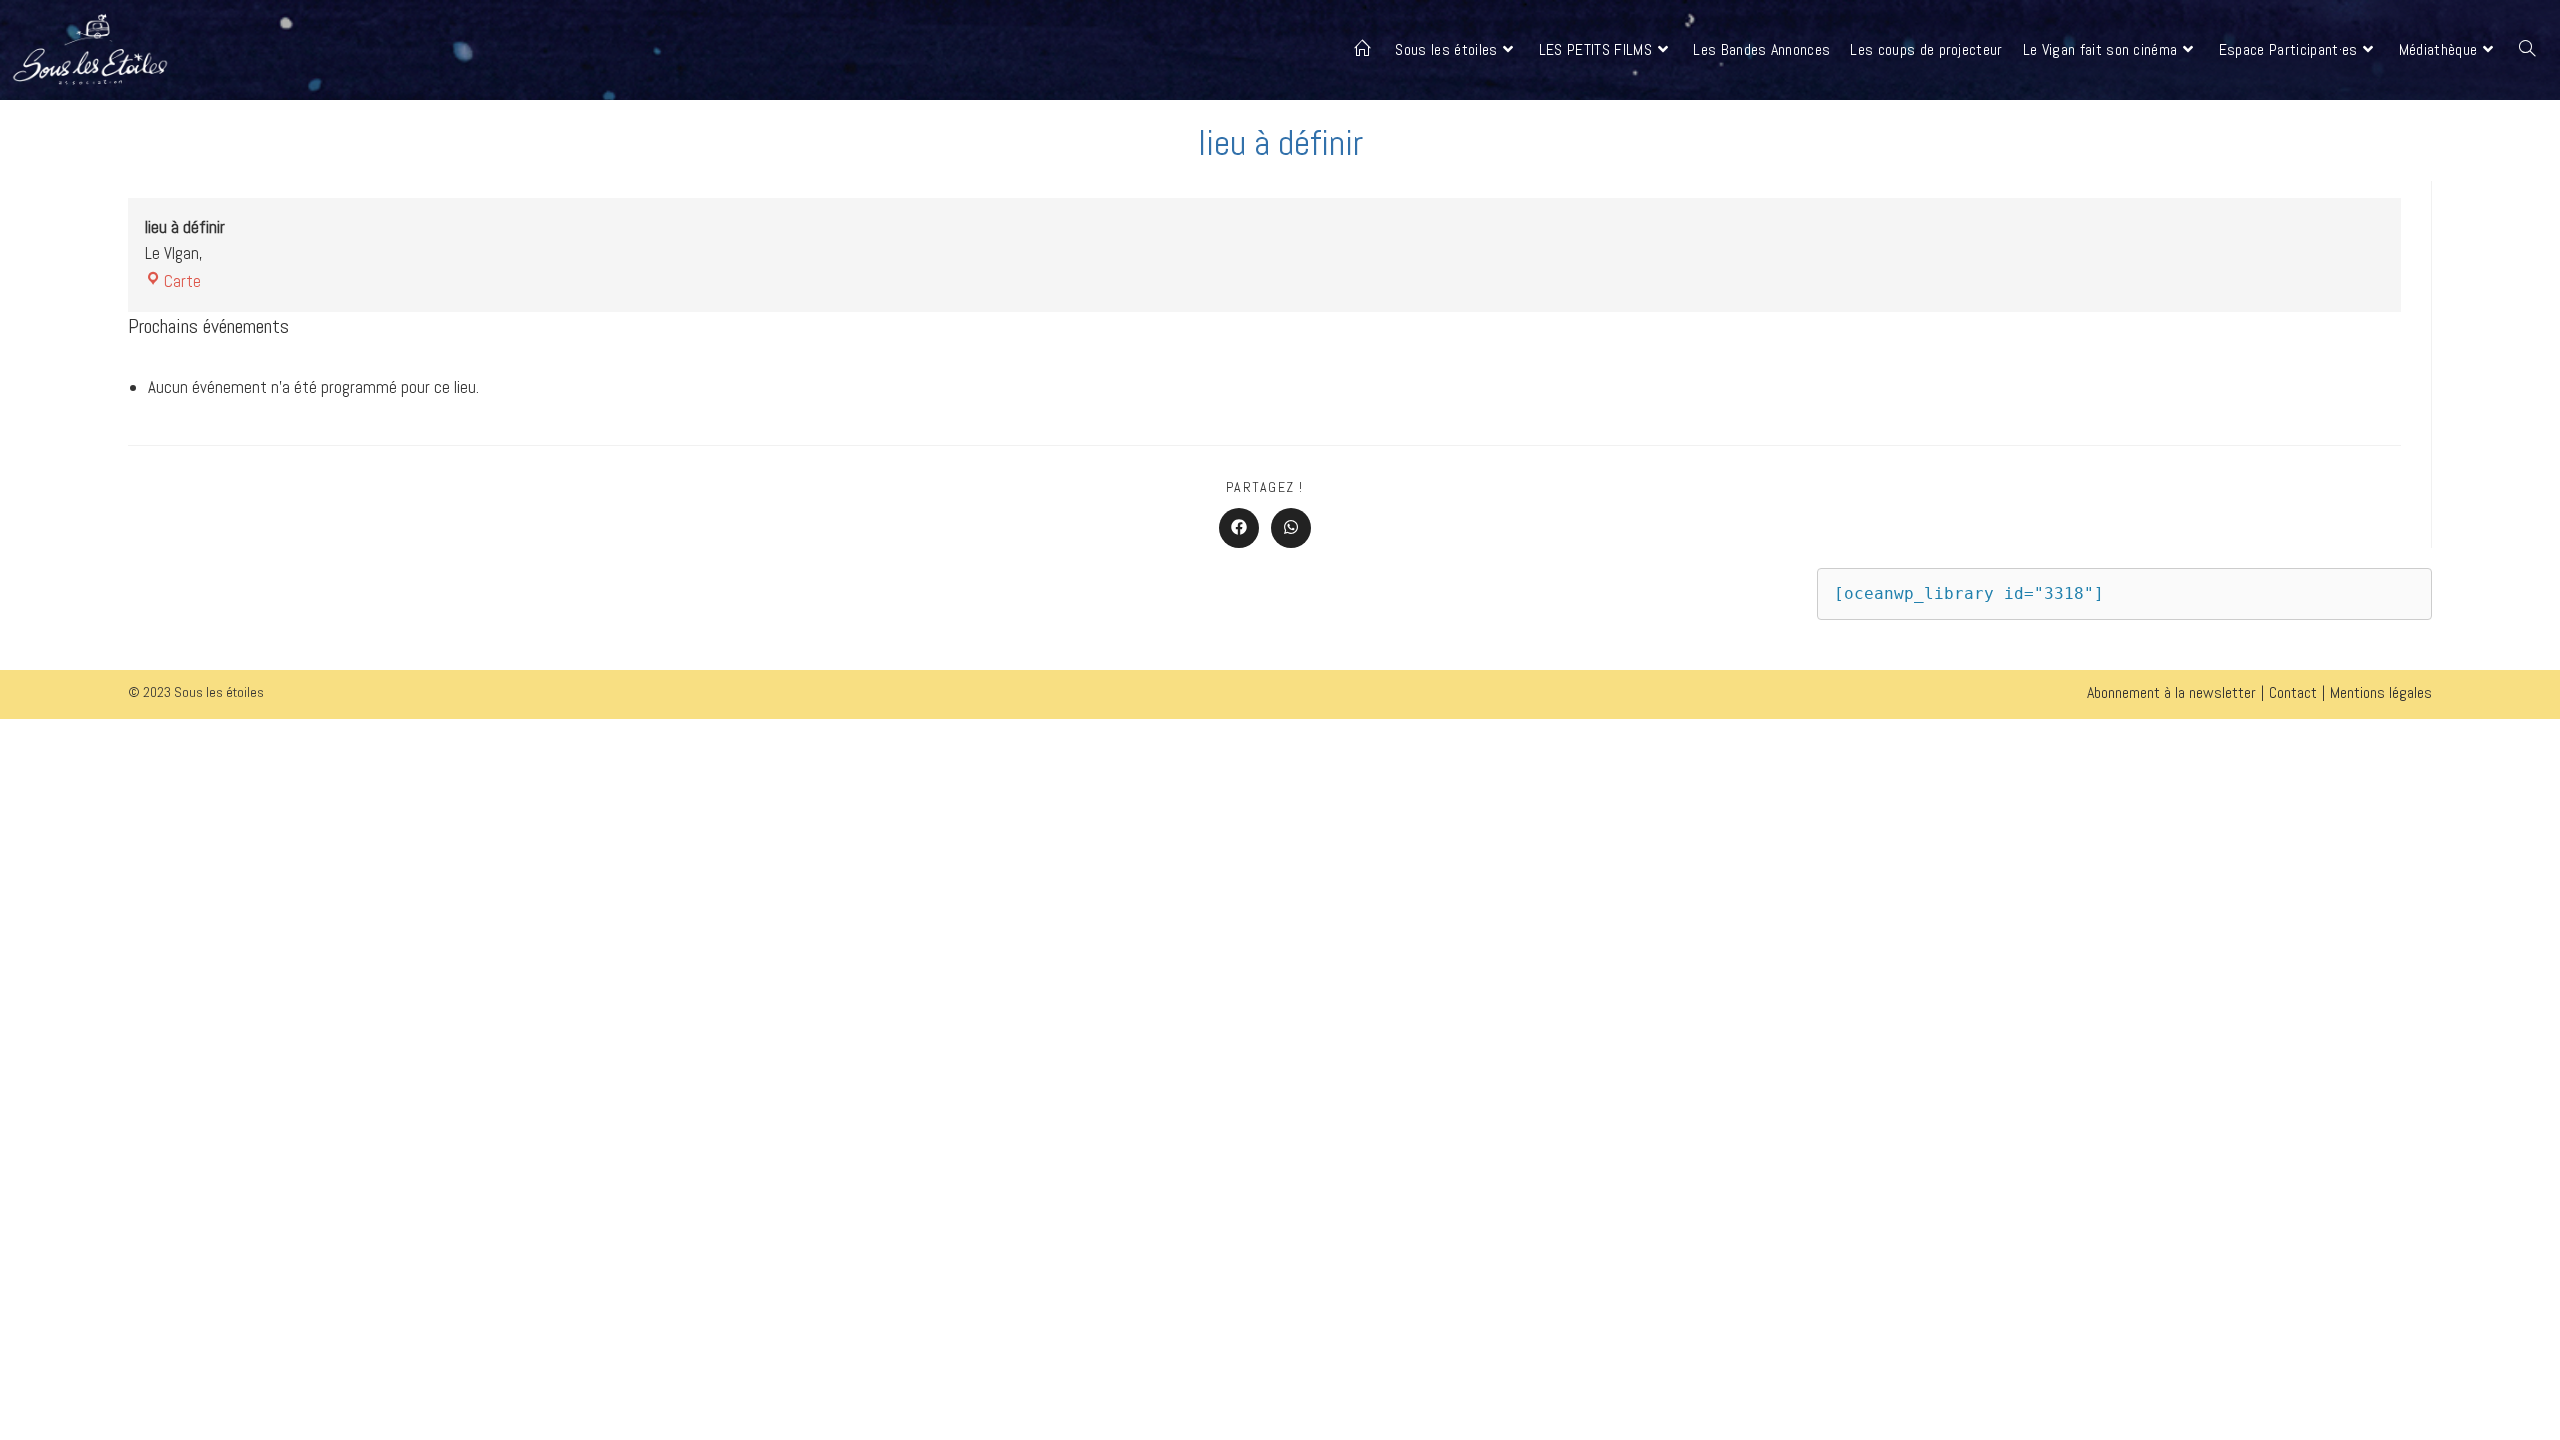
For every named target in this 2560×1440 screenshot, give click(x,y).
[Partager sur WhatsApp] (1291, 528)
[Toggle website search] (2527, 50)
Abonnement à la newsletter (2171, 692)
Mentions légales (2381, 692)
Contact (2293, 692)
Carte (182, 281)
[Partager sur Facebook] (1239, 528)
